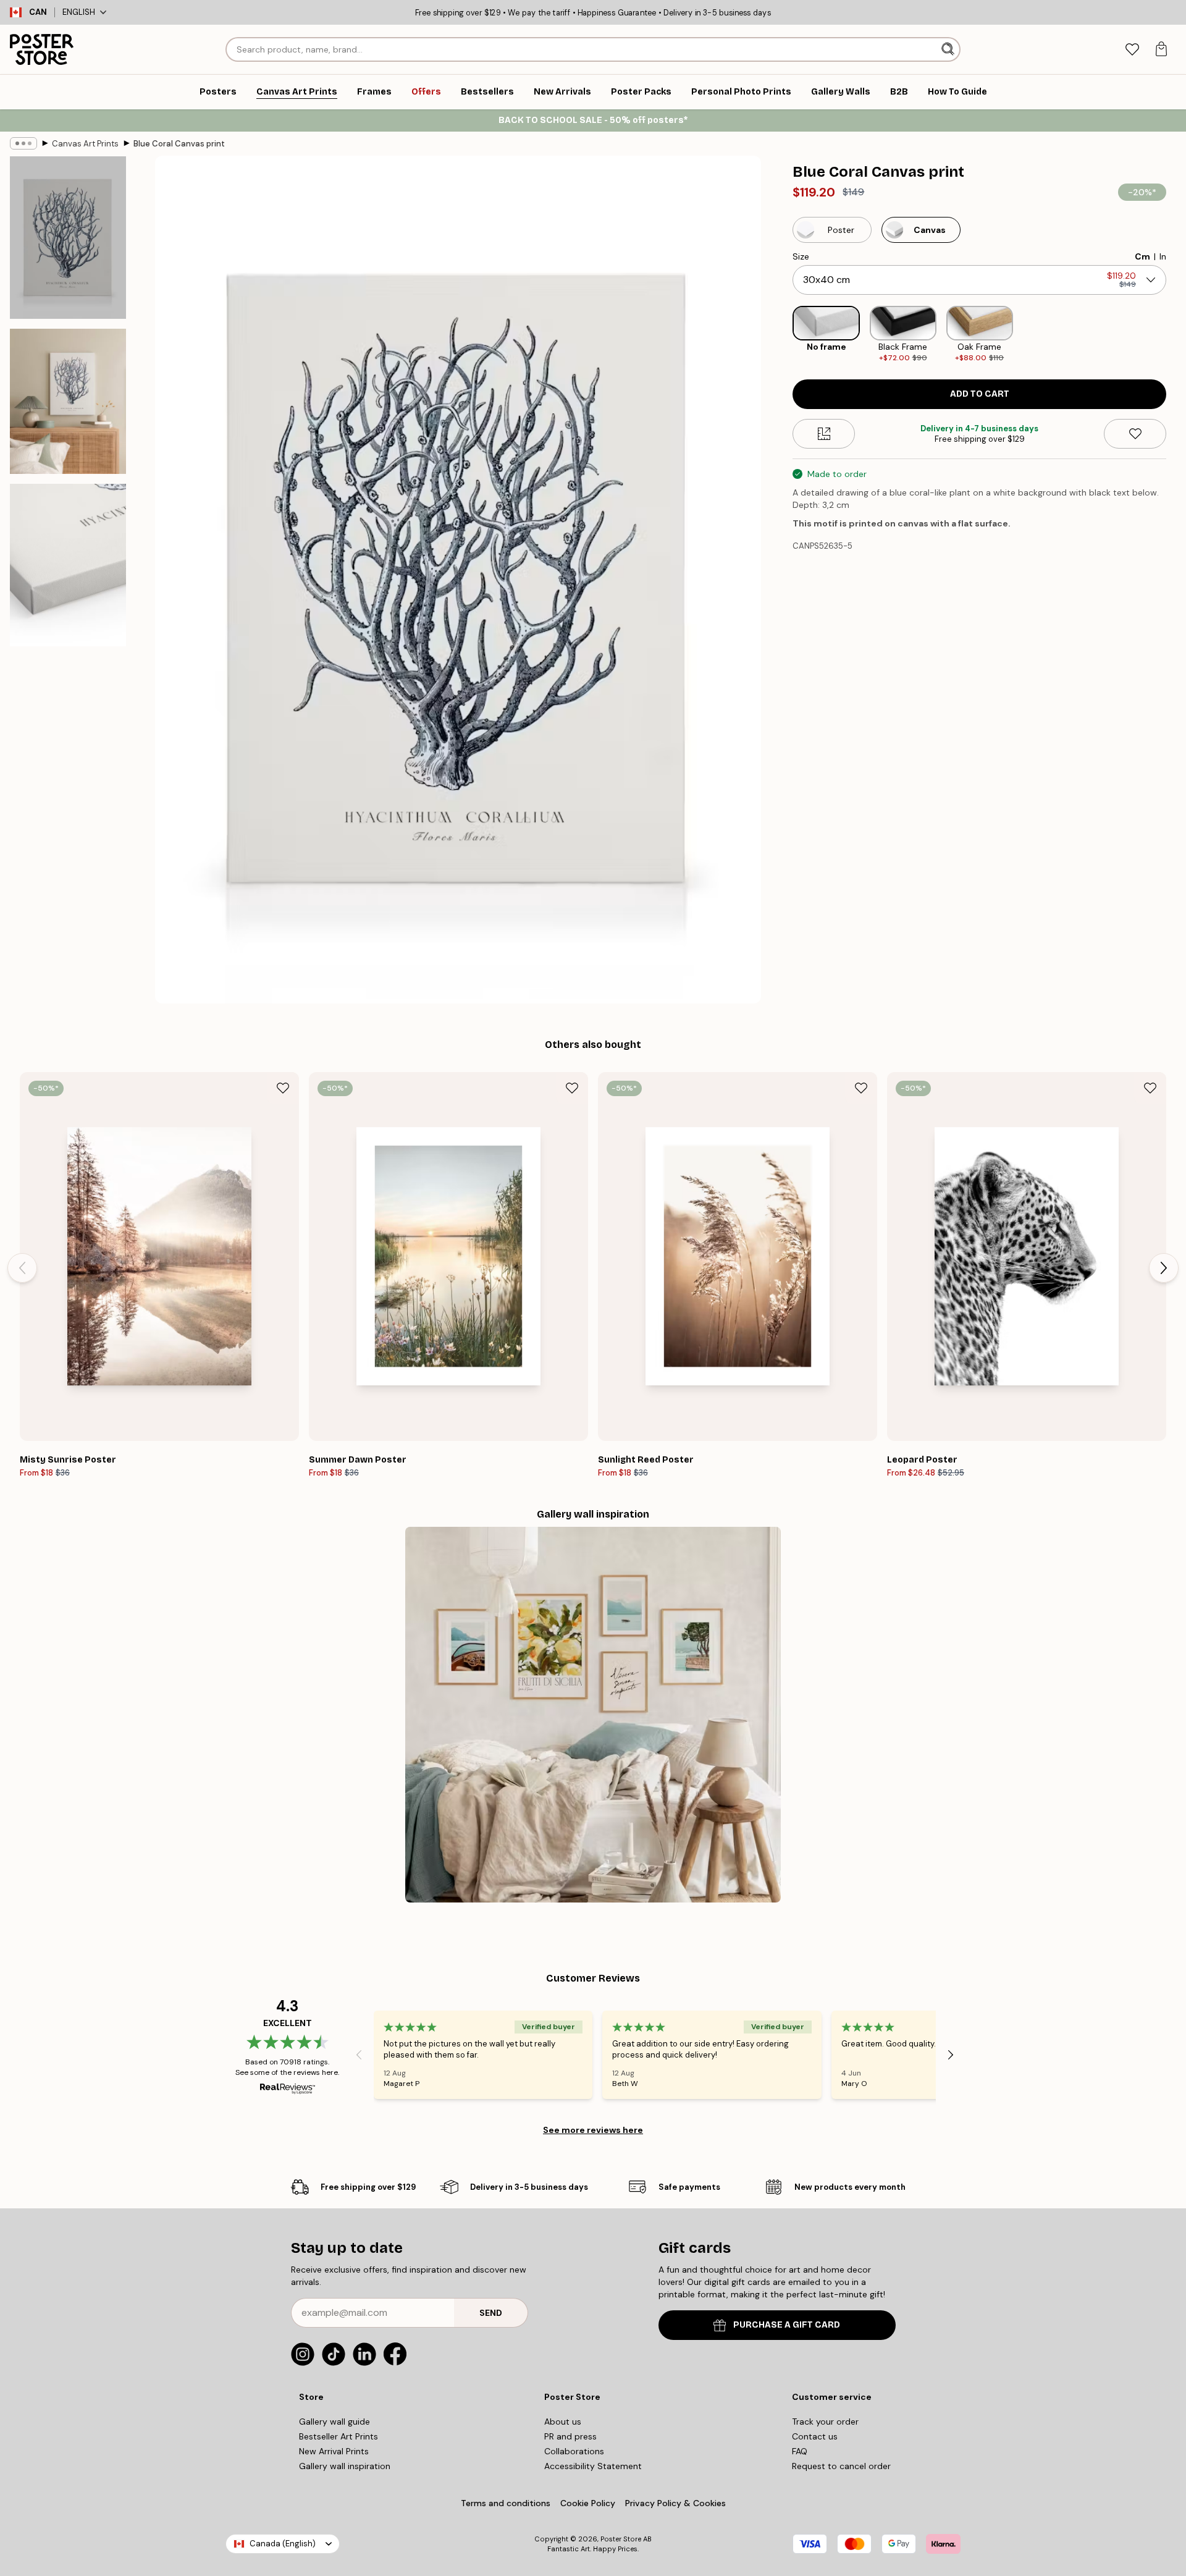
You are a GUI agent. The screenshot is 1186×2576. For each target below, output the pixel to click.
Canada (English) (283, 2544)
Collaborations (574, 2451)
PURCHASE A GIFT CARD (787, 2325)
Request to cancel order (841, 2466)
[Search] (949, 49)
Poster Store (621, 2539)
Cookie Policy (588, 2503)
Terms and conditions (506, 2503)
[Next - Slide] (1176, 335)
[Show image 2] (68, 401)
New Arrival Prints (334, 2451)
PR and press (570, 2436)
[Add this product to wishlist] (1135, 434)
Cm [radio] (1142, 256)
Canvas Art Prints (85, 144)
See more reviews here (593, 2130)
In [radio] (1163, 256)
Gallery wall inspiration (345, 2466)
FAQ (800, 2451)
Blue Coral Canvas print (179, 144)
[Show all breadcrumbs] (23, 143)
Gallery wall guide (334, 2422)
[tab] (1132, 50)
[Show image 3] (68, 565)
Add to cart (980, 394)
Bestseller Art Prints (339, 2436)
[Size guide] (824, 434)
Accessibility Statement (593, 2466)
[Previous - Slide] (783, 335)
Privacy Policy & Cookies (675, 2503)
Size (801, 256)
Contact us (815, 2436)
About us (563, 2422)
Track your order (825, 2422)
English (79, 12)
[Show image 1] (68, 238)
